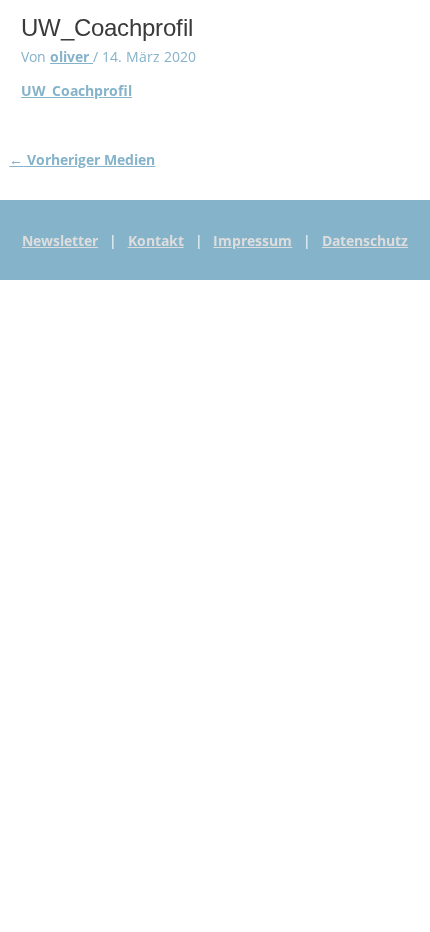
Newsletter (60, 240)
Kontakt (156, 240)
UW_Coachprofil (76, 90)
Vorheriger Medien (82, 159)
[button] (98, 31)
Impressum (252, 240)
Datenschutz (365, 240)
